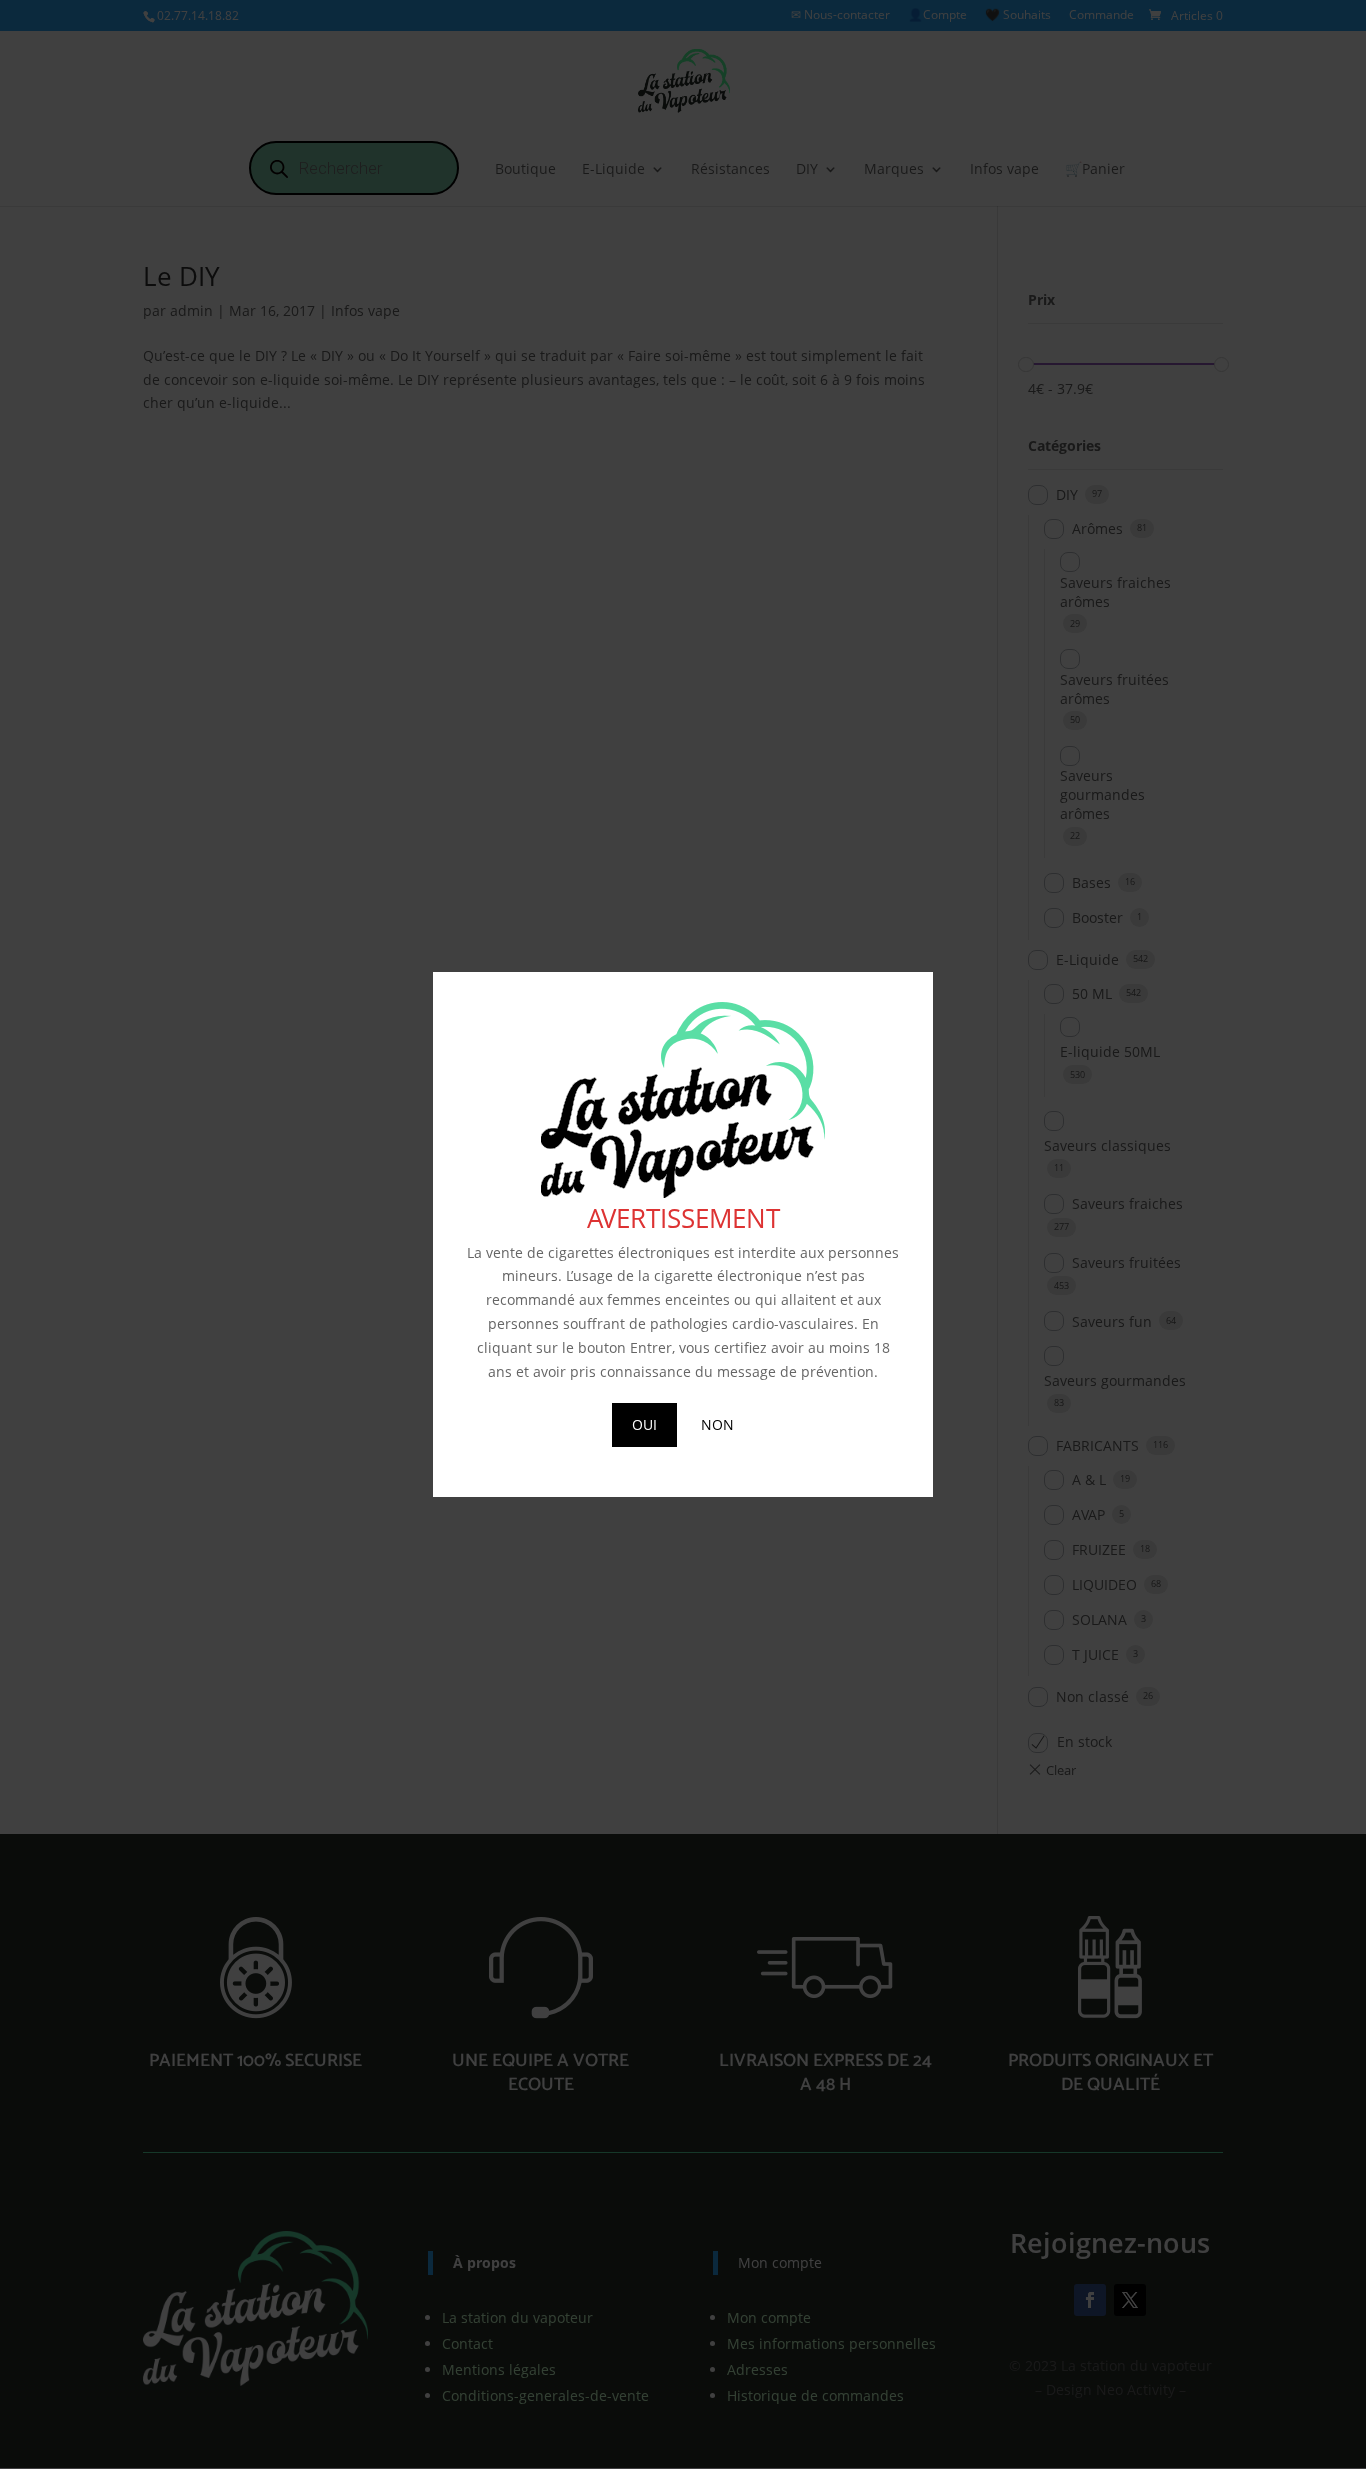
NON (717, 1424)
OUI (644, 1424)
